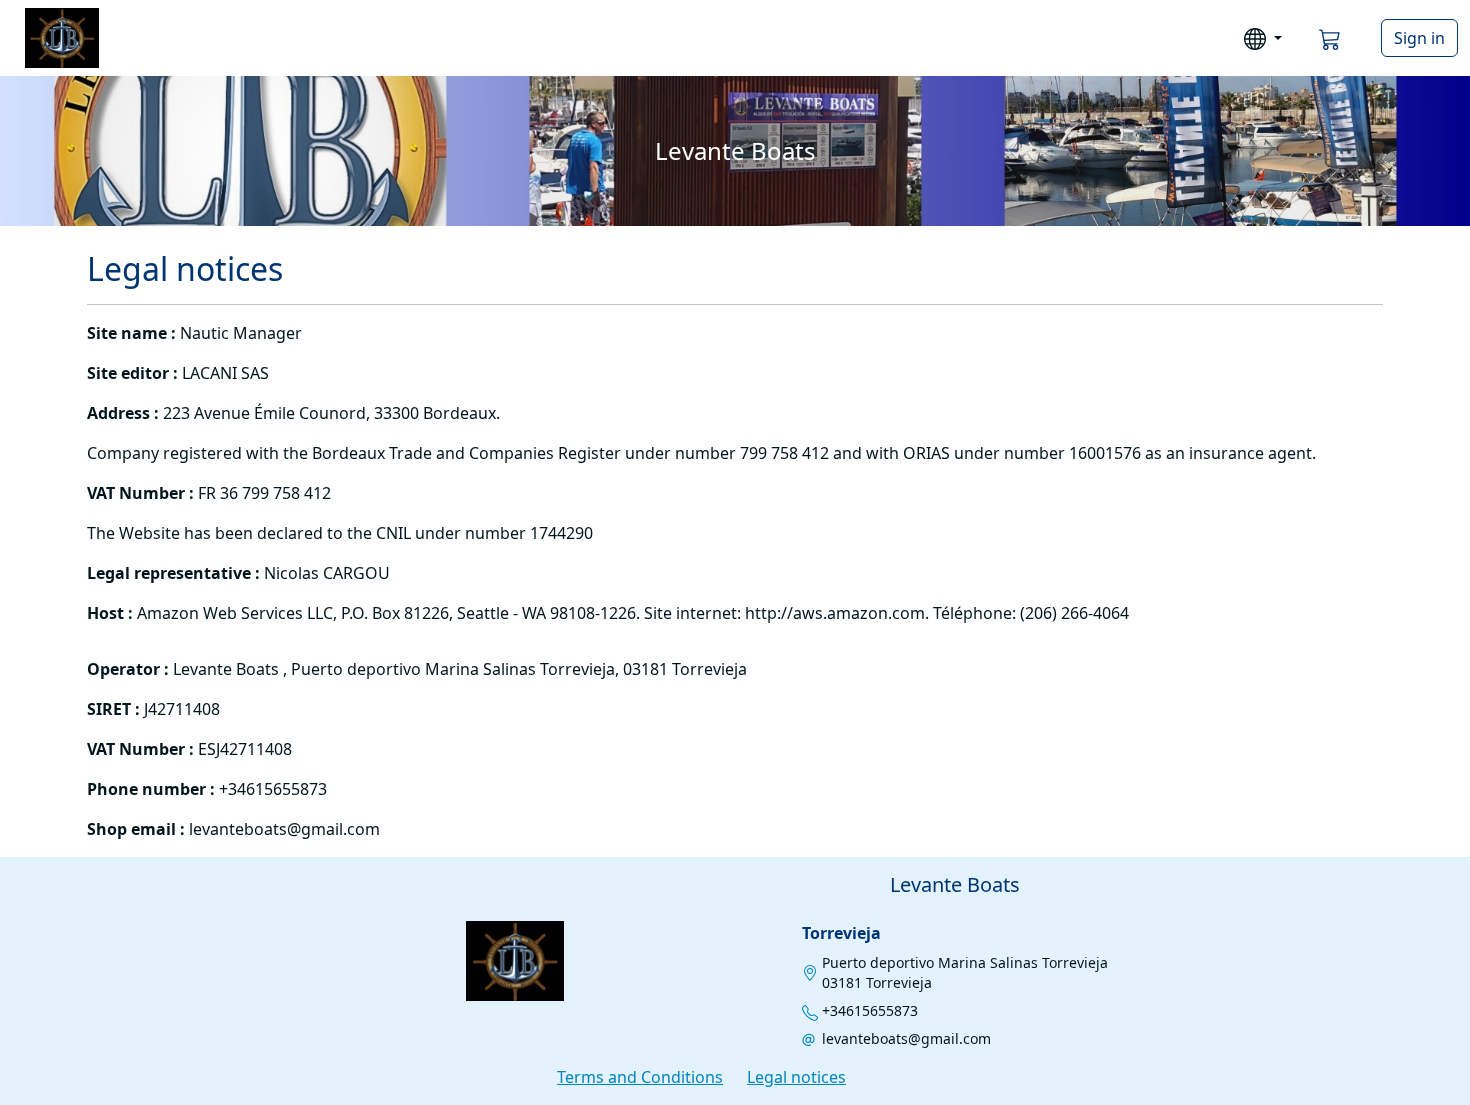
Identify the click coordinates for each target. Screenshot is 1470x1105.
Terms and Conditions (640, 1077)
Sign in (1419, 38)
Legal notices (796, 1077)
